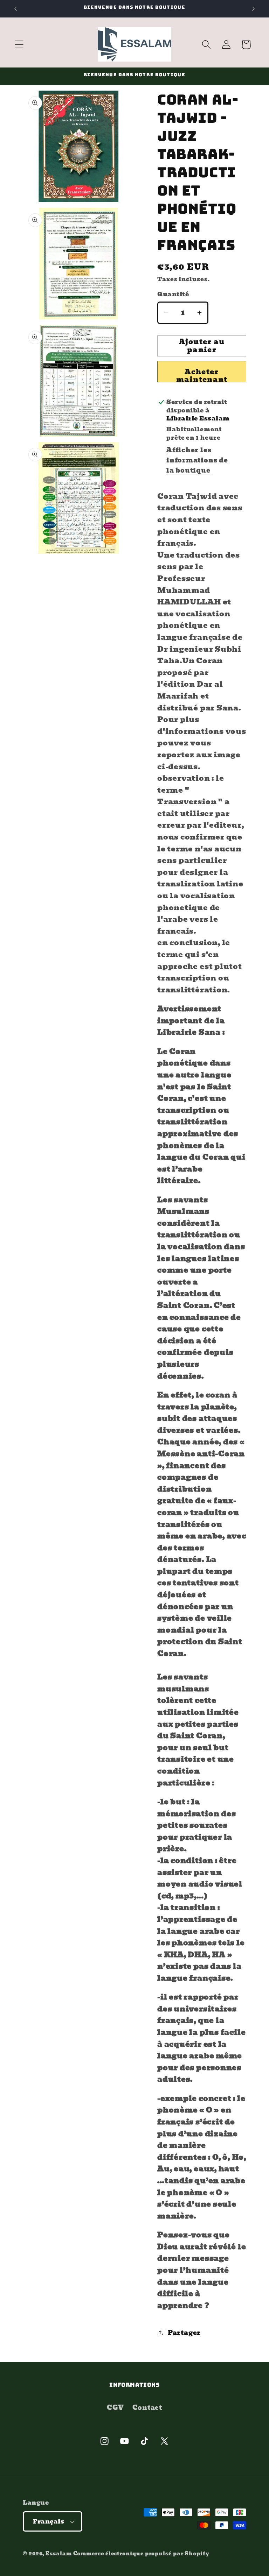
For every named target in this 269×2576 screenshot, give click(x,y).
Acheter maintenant (202, 374)
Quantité (173, 294)
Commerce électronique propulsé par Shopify (141, 2553)
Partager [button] (184, 2333)
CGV (115, 2408)
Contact (147, 2408)
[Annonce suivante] (254, 9)
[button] (19, 45)
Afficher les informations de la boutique (197, 460)
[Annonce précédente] (15, 9)
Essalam (58, 2553)
